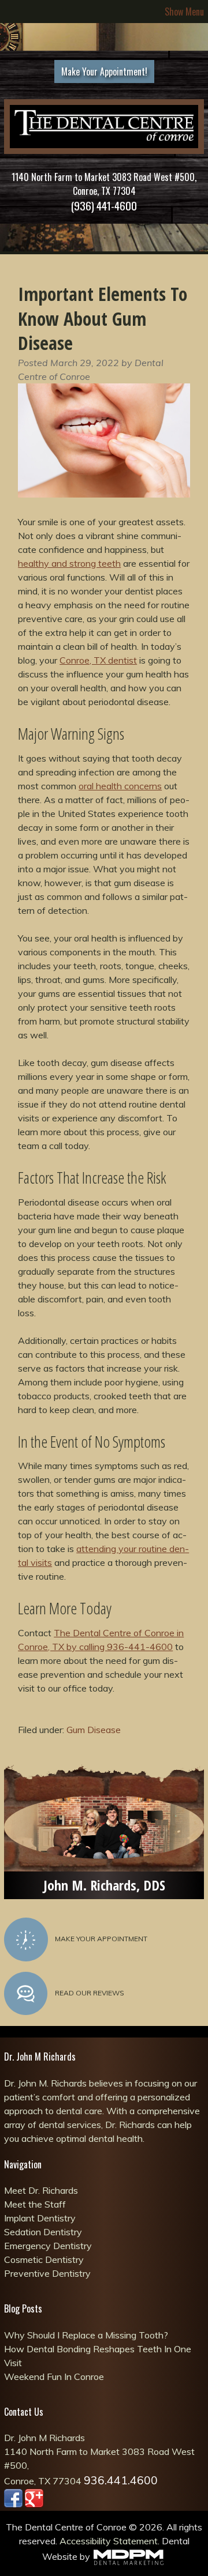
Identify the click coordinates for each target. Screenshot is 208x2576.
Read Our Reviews (90, 1993)
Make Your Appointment (101, 1939)
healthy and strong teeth (69, 563)
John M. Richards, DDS (104, 1885)
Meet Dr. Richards (41, 2190)
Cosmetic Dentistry (44, 2259)
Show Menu (184, 12)
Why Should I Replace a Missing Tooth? (86, 2335)
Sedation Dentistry (43, 2232)
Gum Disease (94, 1730)
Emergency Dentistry (48, 2246)
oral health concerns (120, 786)
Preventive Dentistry (47, 2273)
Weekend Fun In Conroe (54, 2377)
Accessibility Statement (109, 2541)
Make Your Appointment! (104, 71)
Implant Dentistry (40, 2218)
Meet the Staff (35, 2204)
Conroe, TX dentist (98, 660)
